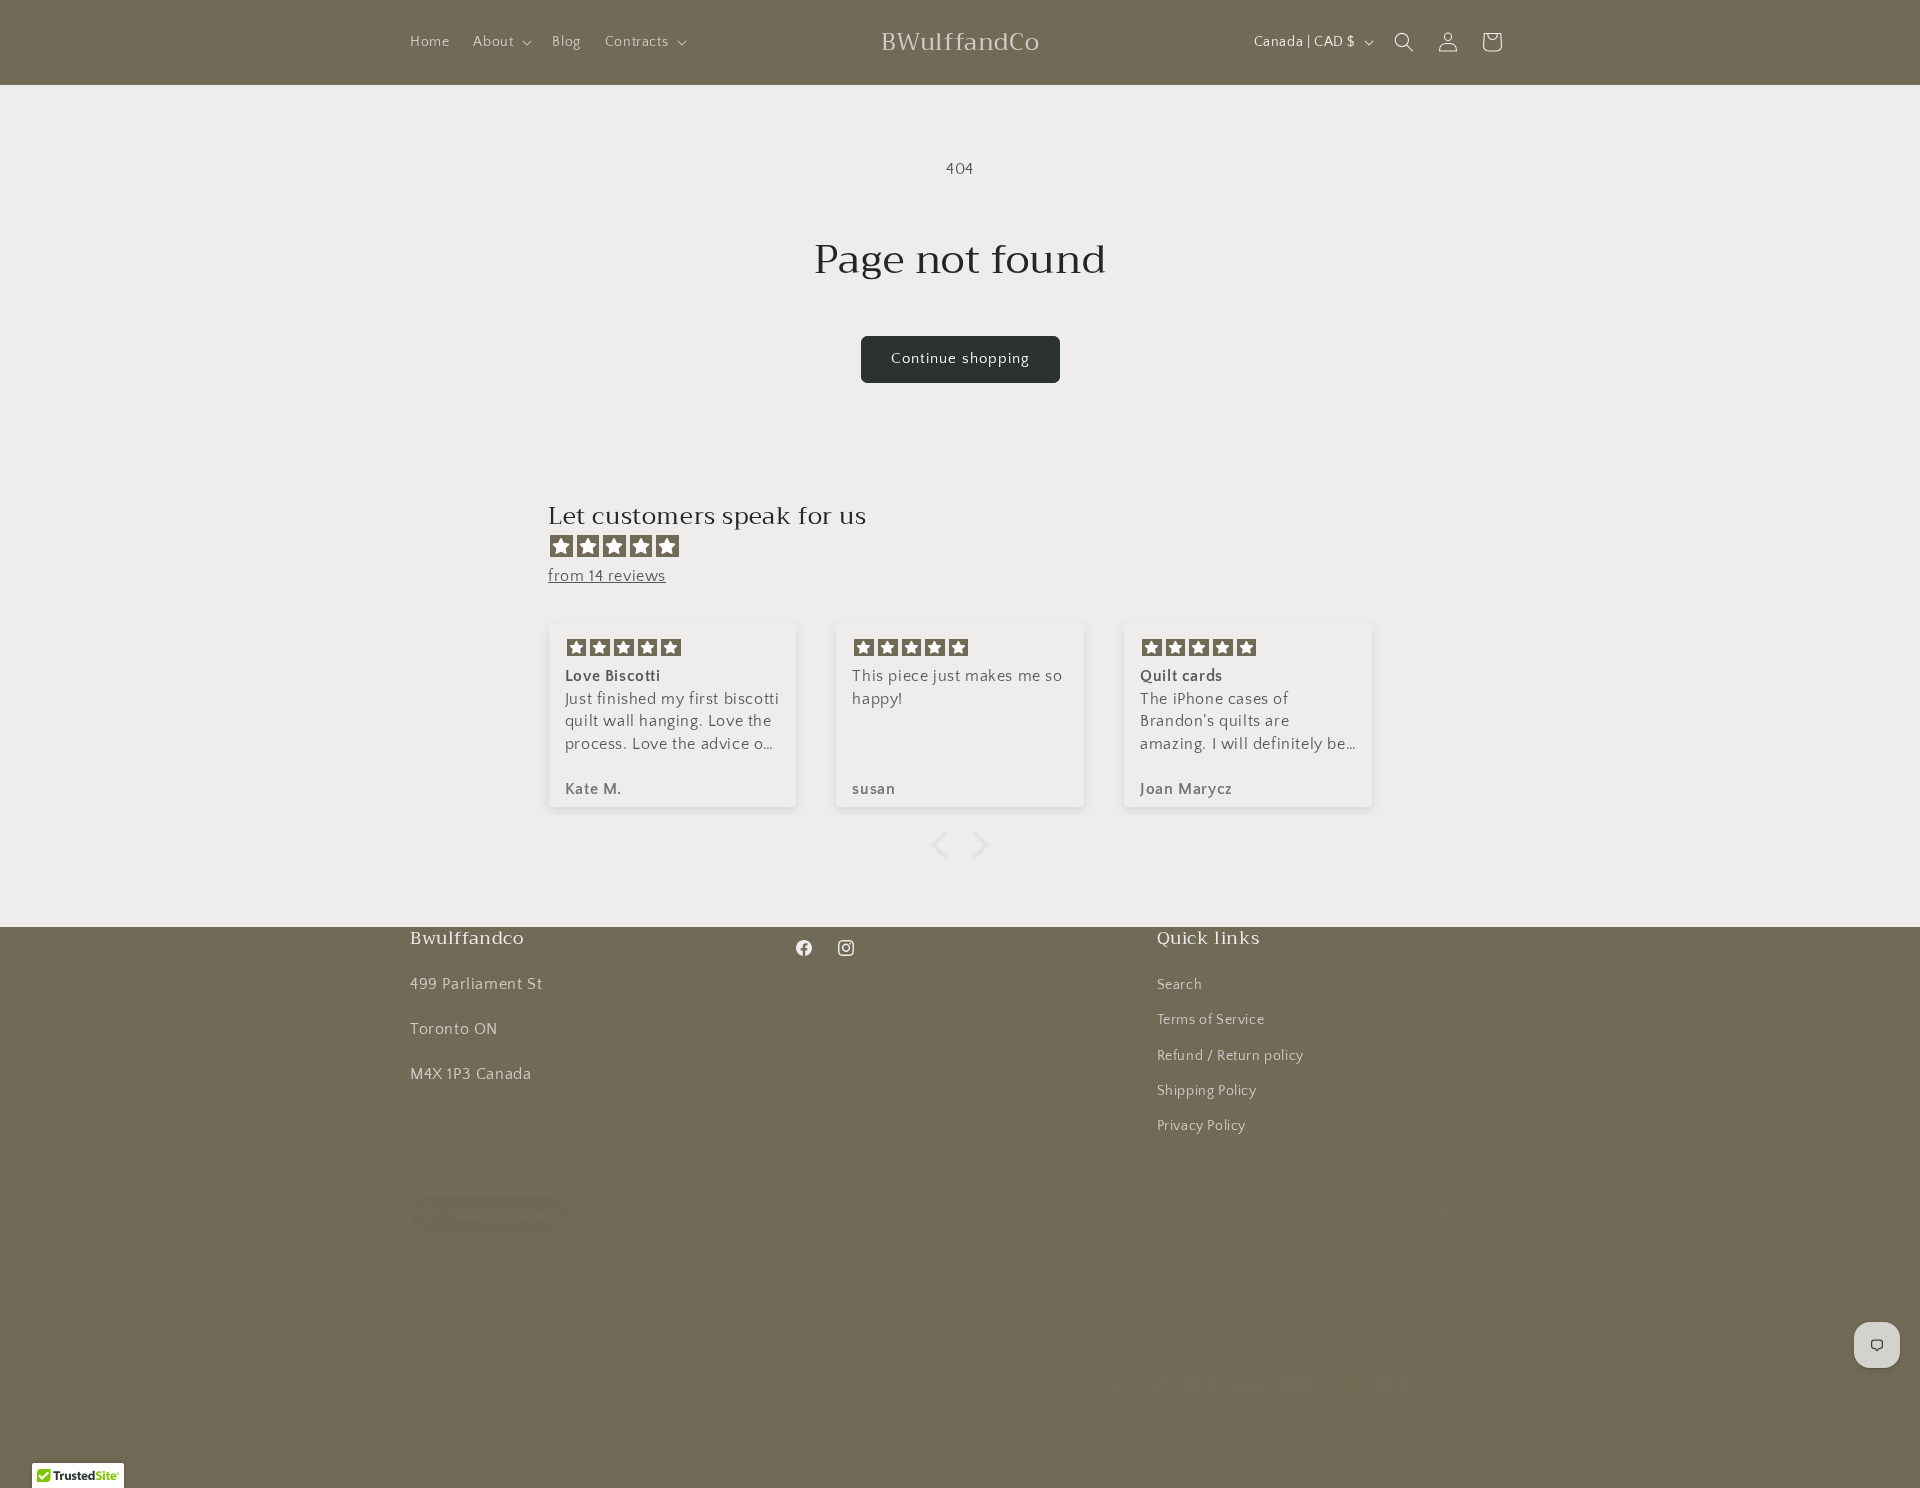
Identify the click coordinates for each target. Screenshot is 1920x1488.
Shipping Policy (1207, 1091)
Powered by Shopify (586, 1461)
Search (1180, 985)
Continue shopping (960, 358)
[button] (500, 42)
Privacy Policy (1201, 1126)
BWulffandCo (493, 1461)
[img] (970, 547)
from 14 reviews (607, 576)
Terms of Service (1211, 1020)
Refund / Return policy (1230, 1055)
